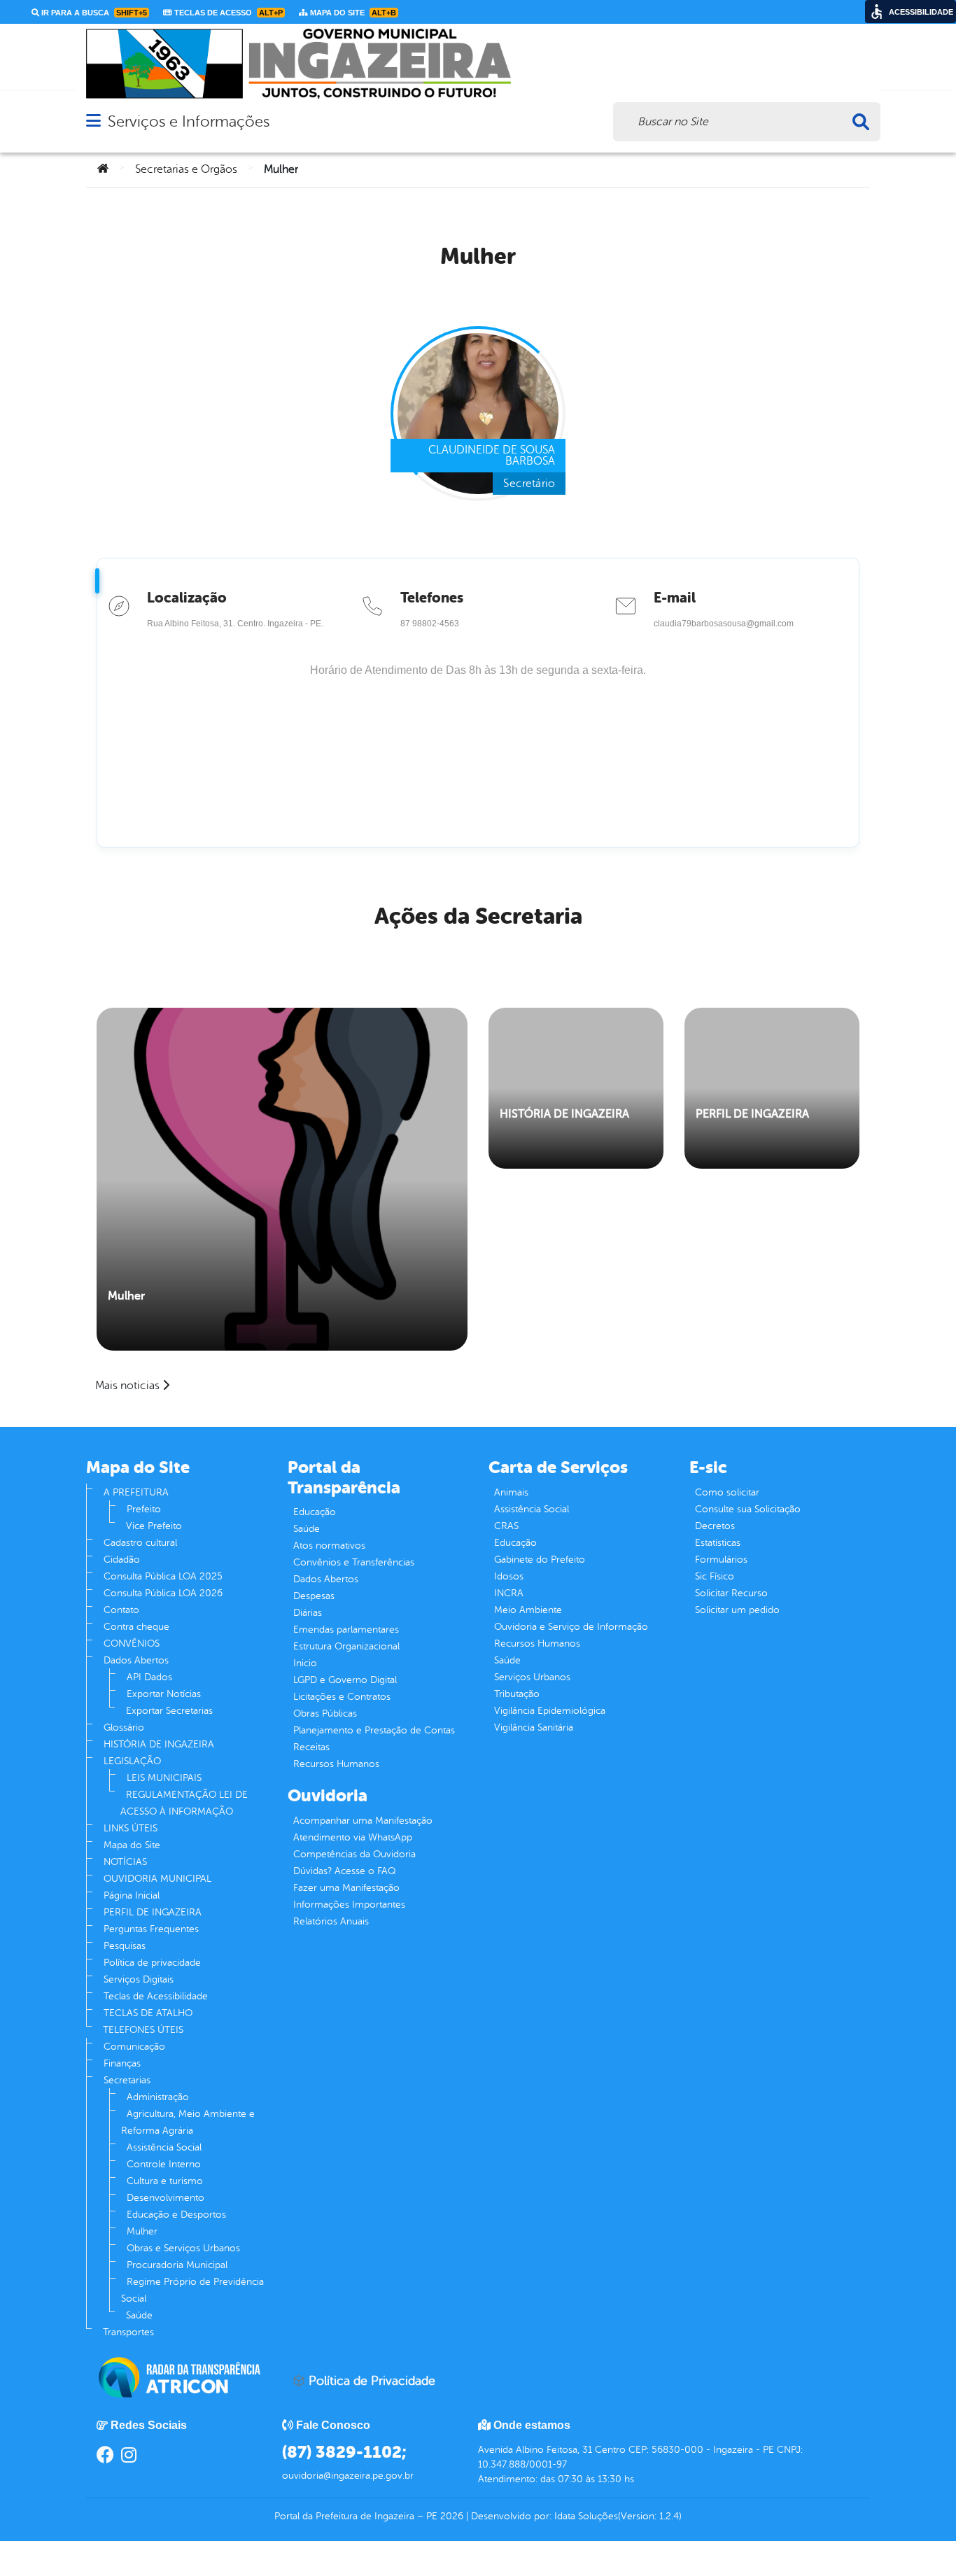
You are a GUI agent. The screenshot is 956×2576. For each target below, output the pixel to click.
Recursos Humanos (336, 1764)
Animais (511, 1492)
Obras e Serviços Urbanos (183, 2248)
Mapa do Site (132, 1845)
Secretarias (127, 2080)
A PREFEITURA (136, 1492)
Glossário (124, 1727)
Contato (121, 1610)
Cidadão (122, 1560)
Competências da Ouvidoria (354, 1854)
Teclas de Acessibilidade (156, 1996)
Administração (158, 2097)
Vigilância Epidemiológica (550, 1711)
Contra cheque (136, 1627)
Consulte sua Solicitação (748, 1509)
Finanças (122, 2063)
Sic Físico (715, 1576)
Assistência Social (164, 2147)
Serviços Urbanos (532, 1677)
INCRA (509, 1593)
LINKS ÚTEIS (131, 1828)
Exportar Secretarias (169, 1711)
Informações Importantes (349, 1905)
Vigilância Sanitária (534, 1727)
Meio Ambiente (528, 1610)
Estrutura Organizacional (346, 1646)
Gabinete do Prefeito (540, 1560)
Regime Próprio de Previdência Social (192, 2290)
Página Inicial (132, 1895)
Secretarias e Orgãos (186, 169)
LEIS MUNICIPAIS (164, 1778)
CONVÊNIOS (132, 1644)
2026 (450, 2516)
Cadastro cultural (140, 1543)
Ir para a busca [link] (93, 13)
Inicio (305, 1663)
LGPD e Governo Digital (345, 1680)
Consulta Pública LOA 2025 (163, 1576)
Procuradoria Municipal (177, 2265)
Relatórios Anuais (331, 1921)
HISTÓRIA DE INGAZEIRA (564, 1114)
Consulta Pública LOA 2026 (163, 1593)
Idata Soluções (586, 2516)
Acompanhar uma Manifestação (363, 1821)
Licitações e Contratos (342, 1697)
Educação (315, 1512)
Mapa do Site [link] (352, 13)
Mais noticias (127, 1386)
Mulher (126, 1296)
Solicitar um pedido (737, 1610)
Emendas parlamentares (346, 1630)
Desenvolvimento (166, 2198)
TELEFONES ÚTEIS (143, 2030)
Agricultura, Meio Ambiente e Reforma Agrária (188, 2122)
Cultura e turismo (165, 2181)
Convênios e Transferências (354, 1562)
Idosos (509, 1576)
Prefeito (144, 1509)
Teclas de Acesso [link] (227, 13)
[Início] (103, 169)
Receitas (311, 1747)
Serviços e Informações (189, 121)
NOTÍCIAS (125, 1862)
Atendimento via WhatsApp (353, 1837)
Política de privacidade (152, 1963)
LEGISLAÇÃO (132, 1761)
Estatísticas (718, 1543)
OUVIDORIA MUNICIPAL (157, 1879)
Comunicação (134, 2047)
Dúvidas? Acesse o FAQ (344, 1871)
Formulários (721, 1560)
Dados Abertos (136, 1660)
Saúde (139, 2315)
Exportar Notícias (164, 1694)
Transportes (128, 2332)
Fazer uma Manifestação (346, 1888)
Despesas (314, 1596)
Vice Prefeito (154, 1526)
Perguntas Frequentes (151, 1929)
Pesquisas (125, 1946)
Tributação (517, 1694)
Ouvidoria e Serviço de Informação (571, 1627)
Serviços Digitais (139, 1979)
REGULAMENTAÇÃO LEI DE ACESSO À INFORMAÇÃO (184, 1803)
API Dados (149, 1677)
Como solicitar (727, 1492)
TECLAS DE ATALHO (148, 2013)
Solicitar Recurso (731, 1593)
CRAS (506, 1526)
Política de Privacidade (370, 2381)
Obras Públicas (325, 1713)
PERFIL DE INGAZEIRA (752, 1114)
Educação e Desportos (176, 2215)
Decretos (715, 1526)
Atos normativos (329, 1546)
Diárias (308, 1613)
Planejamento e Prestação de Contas (374, 1730)
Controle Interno (164, 2164)
